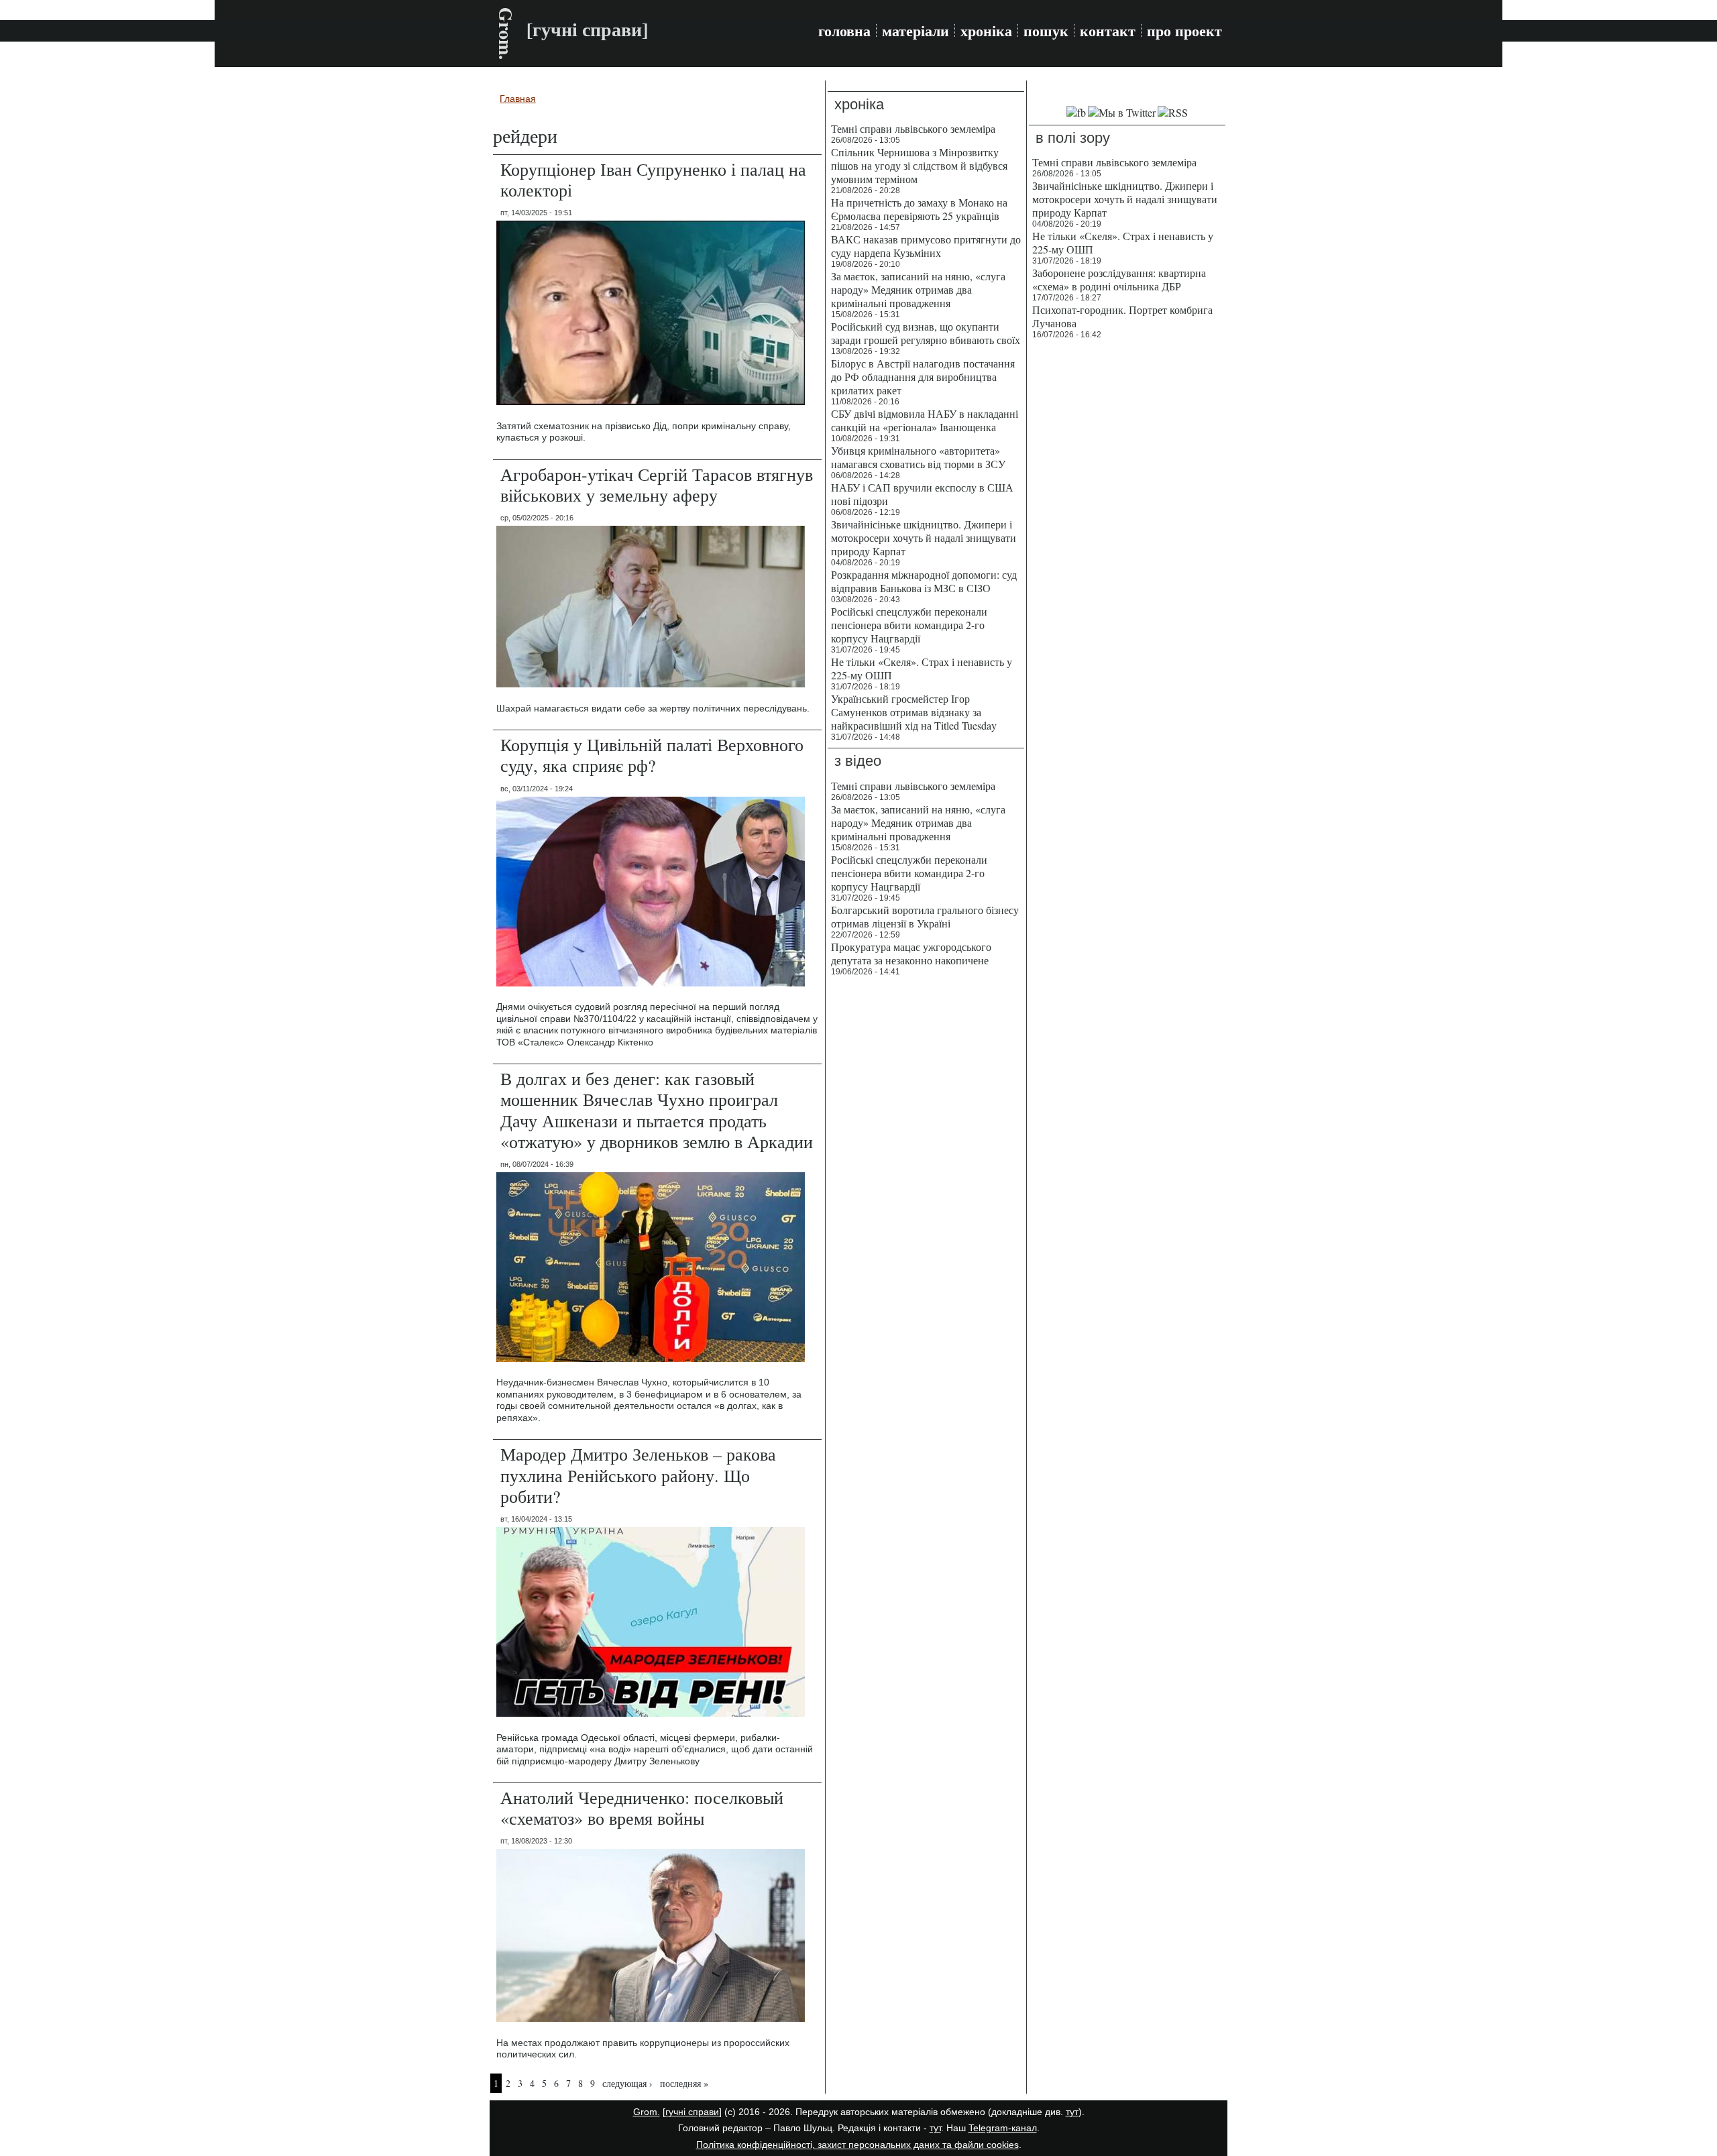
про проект (1184, 31)
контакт (1108, 31)
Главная (518, 99)
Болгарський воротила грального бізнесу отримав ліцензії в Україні (925, 916)
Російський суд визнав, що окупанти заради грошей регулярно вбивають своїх (926, 333)
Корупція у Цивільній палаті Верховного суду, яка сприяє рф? (652, 755)
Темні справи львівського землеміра (913, 128)
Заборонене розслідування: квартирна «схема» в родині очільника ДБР (1119, 279)
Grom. (506, 34)
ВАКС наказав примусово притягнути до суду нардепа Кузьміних (926, 246)
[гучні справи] (692, 2112)
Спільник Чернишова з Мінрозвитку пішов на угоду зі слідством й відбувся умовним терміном (919, 165)
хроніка (986, 31)
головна (844, 31)
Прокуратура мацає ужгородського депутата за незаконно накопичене (911, 953)
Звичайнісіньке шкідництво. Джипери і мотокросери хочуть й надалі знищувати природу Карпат (924, 537)
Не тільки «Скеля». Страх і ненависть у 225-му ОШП (922, 668)
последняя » (684, 2083)
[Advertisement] (1127, 550)
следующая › (627, 2083)
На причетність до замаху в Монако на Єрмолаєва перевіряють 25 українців (919, 209)
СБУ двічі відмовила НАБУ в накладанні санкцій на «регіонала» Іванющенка (925, 420)
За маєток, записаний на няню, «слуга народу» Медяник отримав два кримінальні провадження (918, 289)
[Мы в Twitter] (1122, 112)
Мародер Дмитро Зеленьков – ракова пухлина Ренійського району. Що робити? (638, 1475)
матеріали (916, 31)
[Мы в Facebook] (1076, 112)
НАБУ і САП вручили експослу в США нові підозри (922, 494)
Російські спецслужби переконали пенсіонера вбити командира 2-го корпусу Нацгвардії (909, 625)
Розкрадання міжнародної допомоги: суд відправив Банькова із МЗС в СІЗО (924, 581)
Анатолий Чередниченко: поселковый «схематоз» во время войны (642, 1808)
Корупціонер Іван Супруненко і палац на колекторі (653, 179)
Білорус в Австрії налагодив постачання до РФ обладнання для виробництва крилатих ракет (923, 377)
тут (1072, 2112)
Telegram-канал (1003, 2128)
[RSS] (1173, 112)
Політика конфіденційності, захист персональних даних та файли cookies (857, 2145)
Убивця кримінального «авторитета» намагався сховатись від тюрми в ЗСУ (918, 457)
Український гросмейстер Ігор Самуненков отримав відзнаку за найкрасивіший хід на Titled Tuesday (914, 712)
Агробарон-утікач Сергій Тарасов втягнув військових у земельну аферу (657, 485)
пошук (1046, 31)
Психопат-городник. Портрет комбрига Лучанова (1122, 316)
